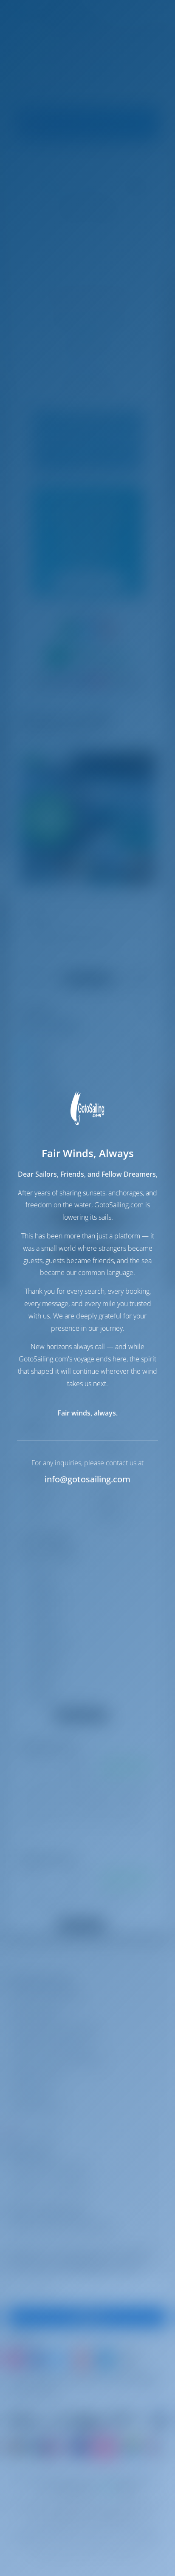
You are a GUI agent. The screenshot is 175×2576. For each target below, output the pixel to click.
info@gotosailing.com (87, 1479)
